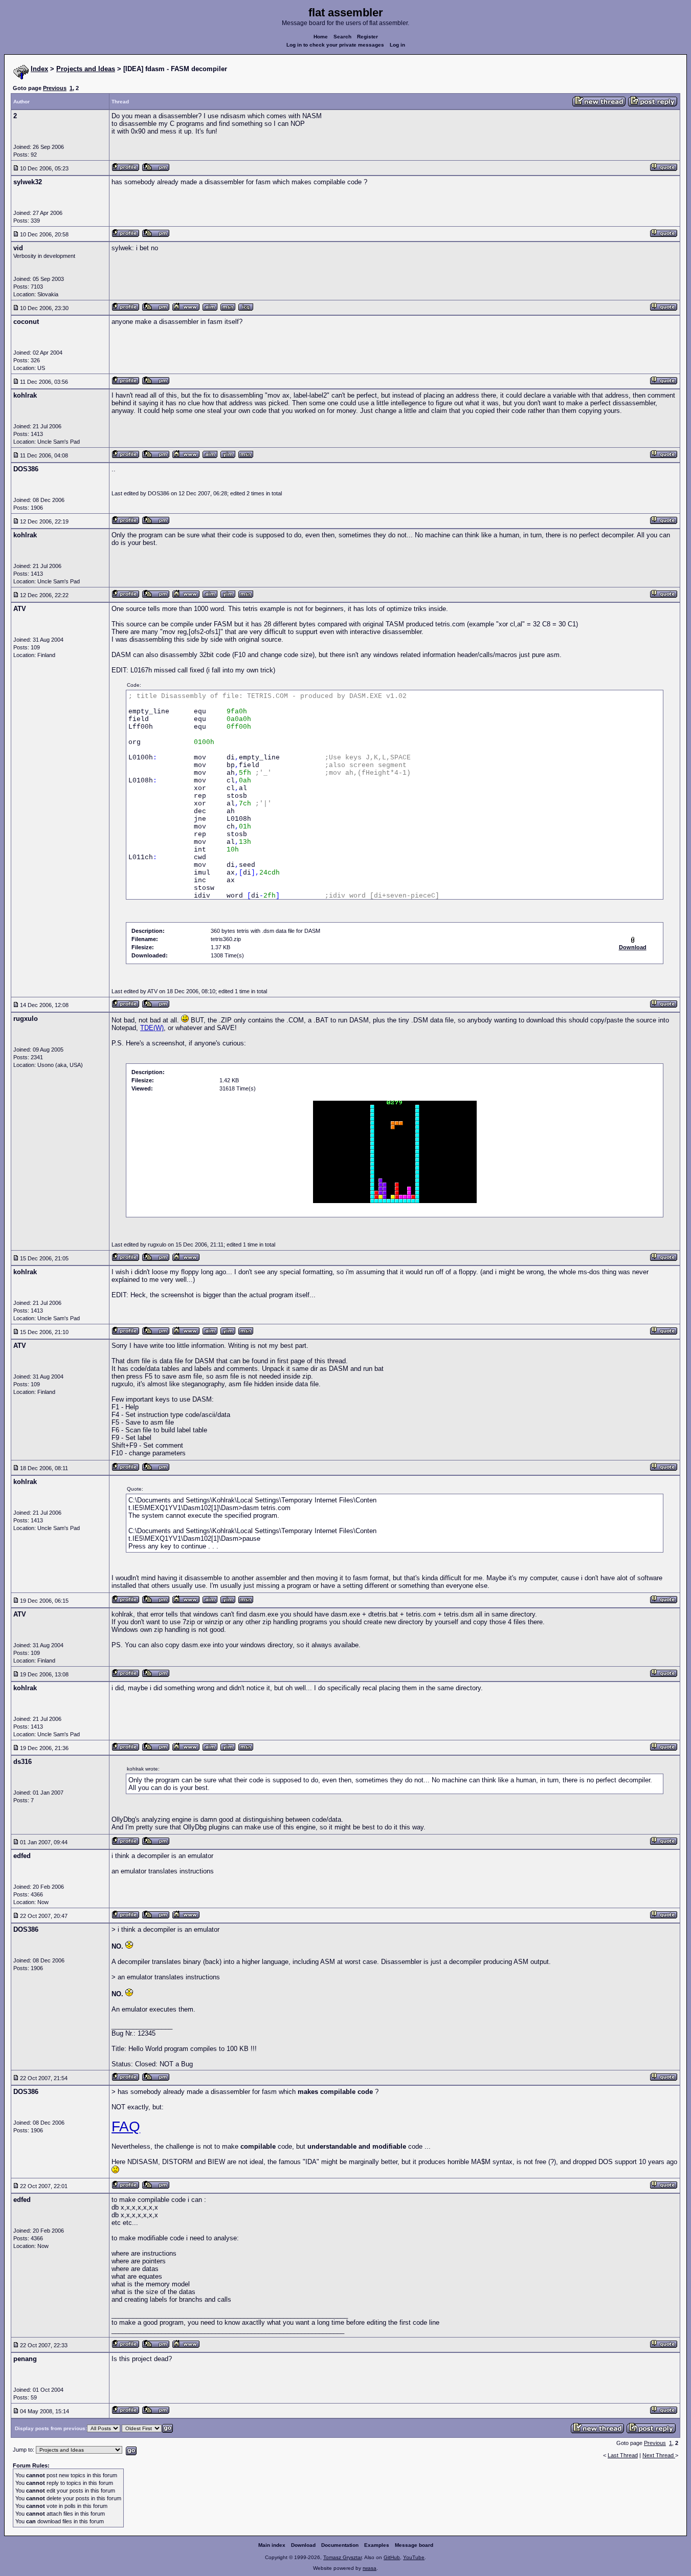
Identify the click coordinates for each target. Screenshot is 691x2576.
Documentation (340, 2545)
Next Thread (659, 2455)
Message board (414, 2545)
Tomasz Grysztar (342, 2557)
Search (342, 37)
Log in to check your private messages (335, 45)
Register (367, 37)
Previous (55, 88)
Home (321, 37)
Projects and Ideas (86, 69)
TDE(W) (152, 1028)
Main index (272, 2545)
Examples (377, 2545)
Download (303, 2545)
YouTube (414, 2557)
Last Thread (623, 2455)
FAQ (126, 2126)
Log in (397, 45)
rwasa (370, 2568)
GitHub (392, 2557)
